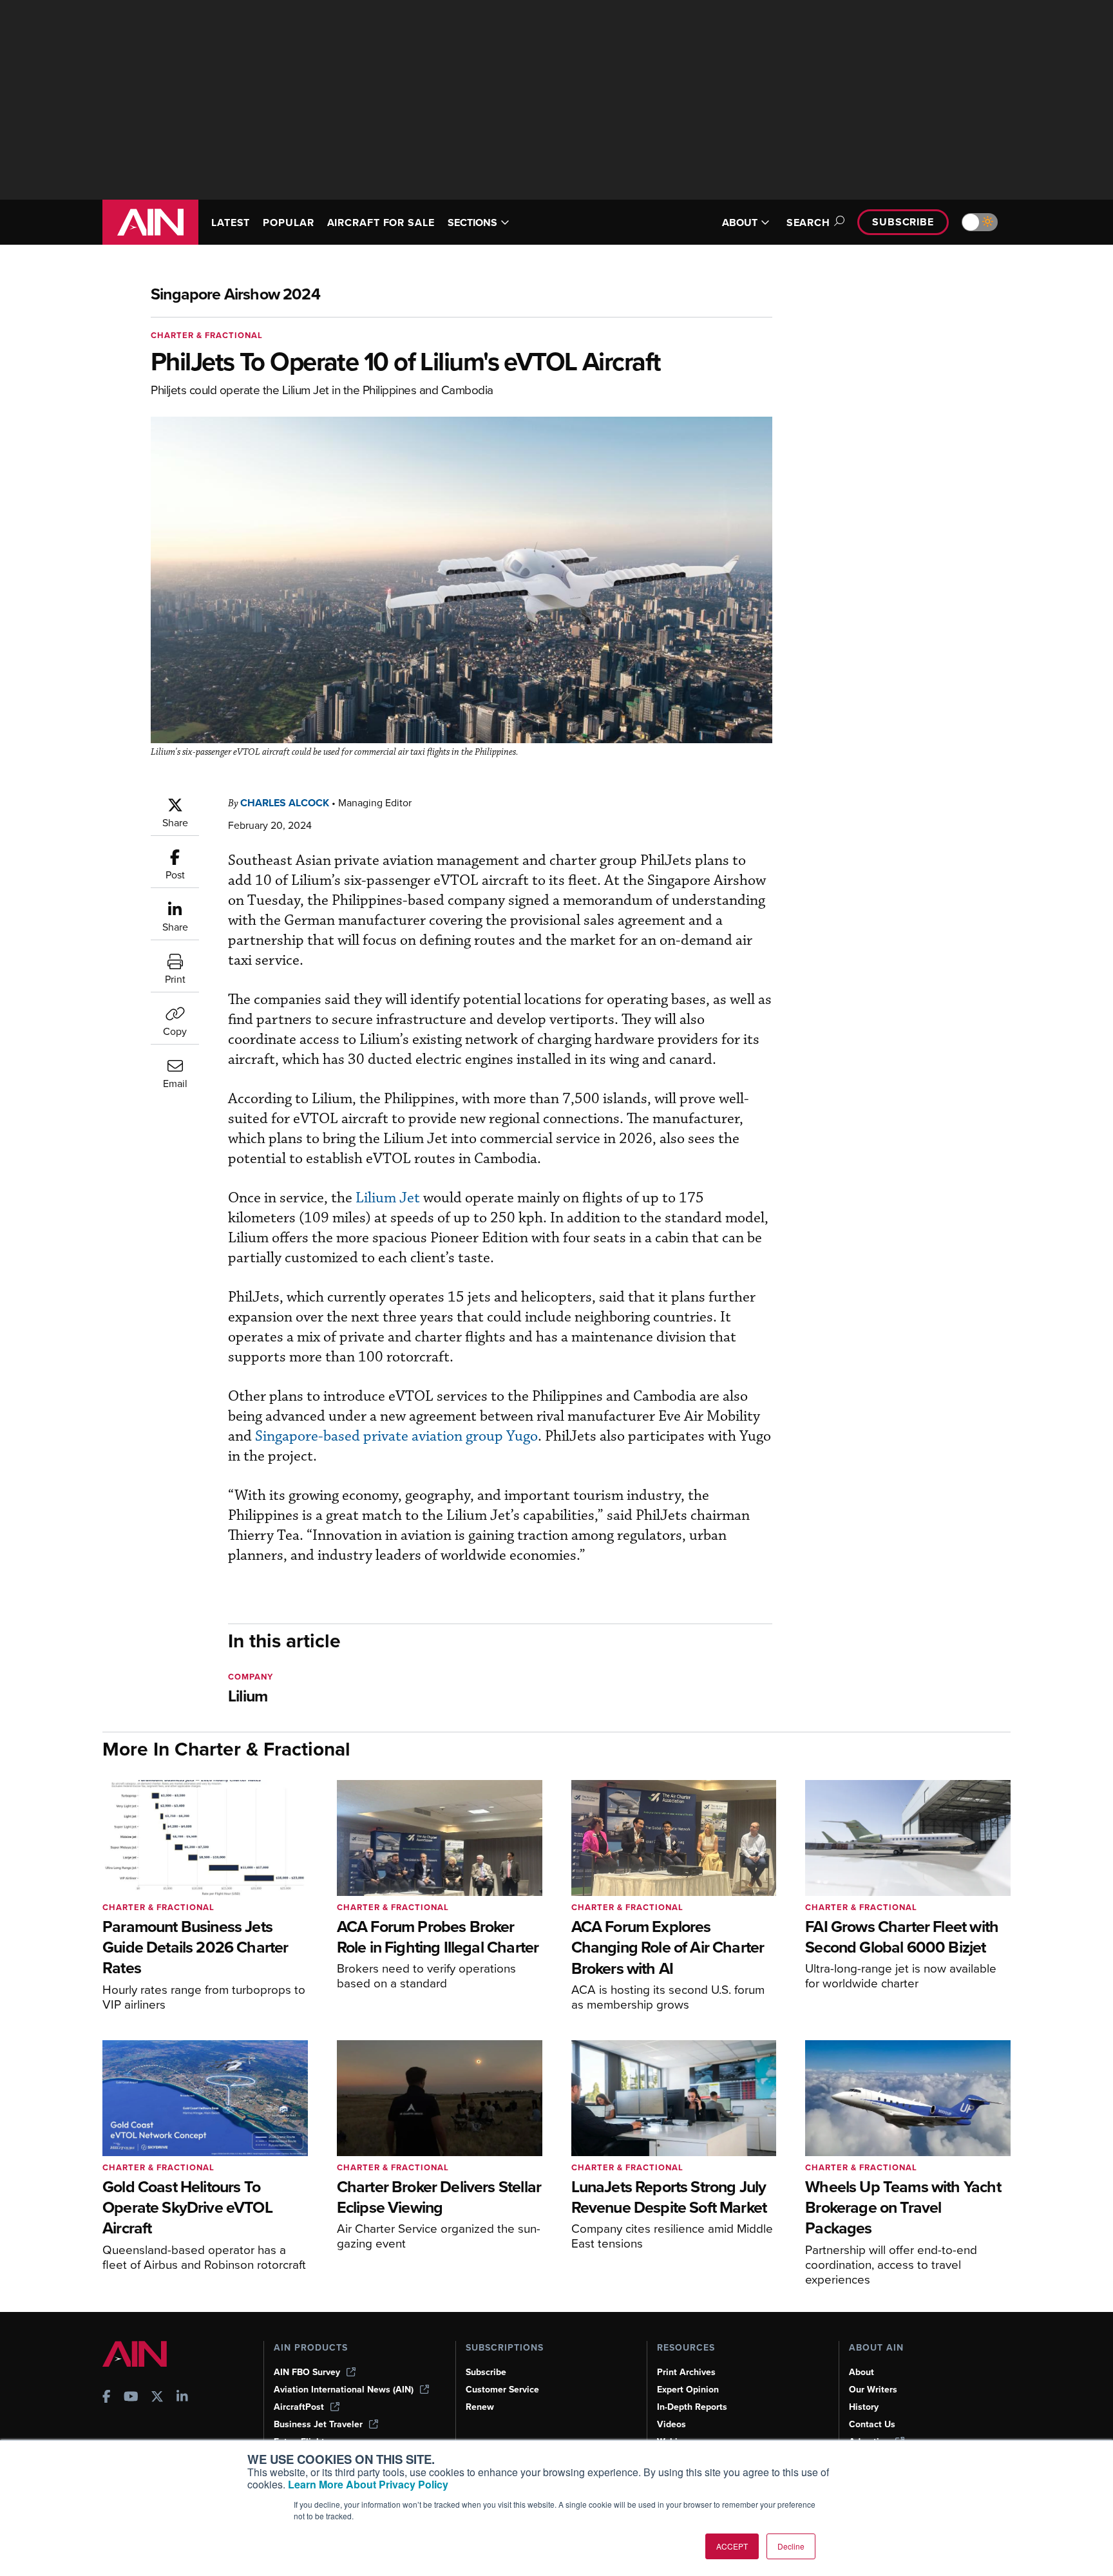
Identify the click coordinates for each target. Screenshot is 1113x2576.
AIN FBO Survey (307, 2372)
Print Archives (686, 2372)
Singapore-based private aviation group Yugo (396, 1436)
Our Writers (873, 2390)
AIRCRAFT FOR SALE (381, 223)
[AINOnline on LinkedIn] (182, 2398)
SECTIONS (472, 223)
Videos (671, 2424)
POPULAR (288, 223)
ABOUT (740, 223)
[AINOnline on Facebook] (107, 2398)
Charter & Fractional (207, 335)
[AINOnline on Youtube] (131, 2398)
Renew (480, 2407)
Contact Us (872, 2424)
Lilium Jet (389, 1198)
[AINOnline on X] (157, 2398)
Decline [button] (791, 2546)
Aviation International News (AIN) (344, 2390)
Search (808, 223)
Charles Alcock (285, 803)
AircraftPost (299, 2407)
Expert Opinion (688, 2390)
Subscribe (903, 222)
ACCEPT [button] (732, 2546)
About (861, 2372)
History (864, 2407)
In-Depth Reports (692, 2407)
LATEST (231, 223)
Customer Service (502, 2390)
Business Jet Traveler (318, 2424)
